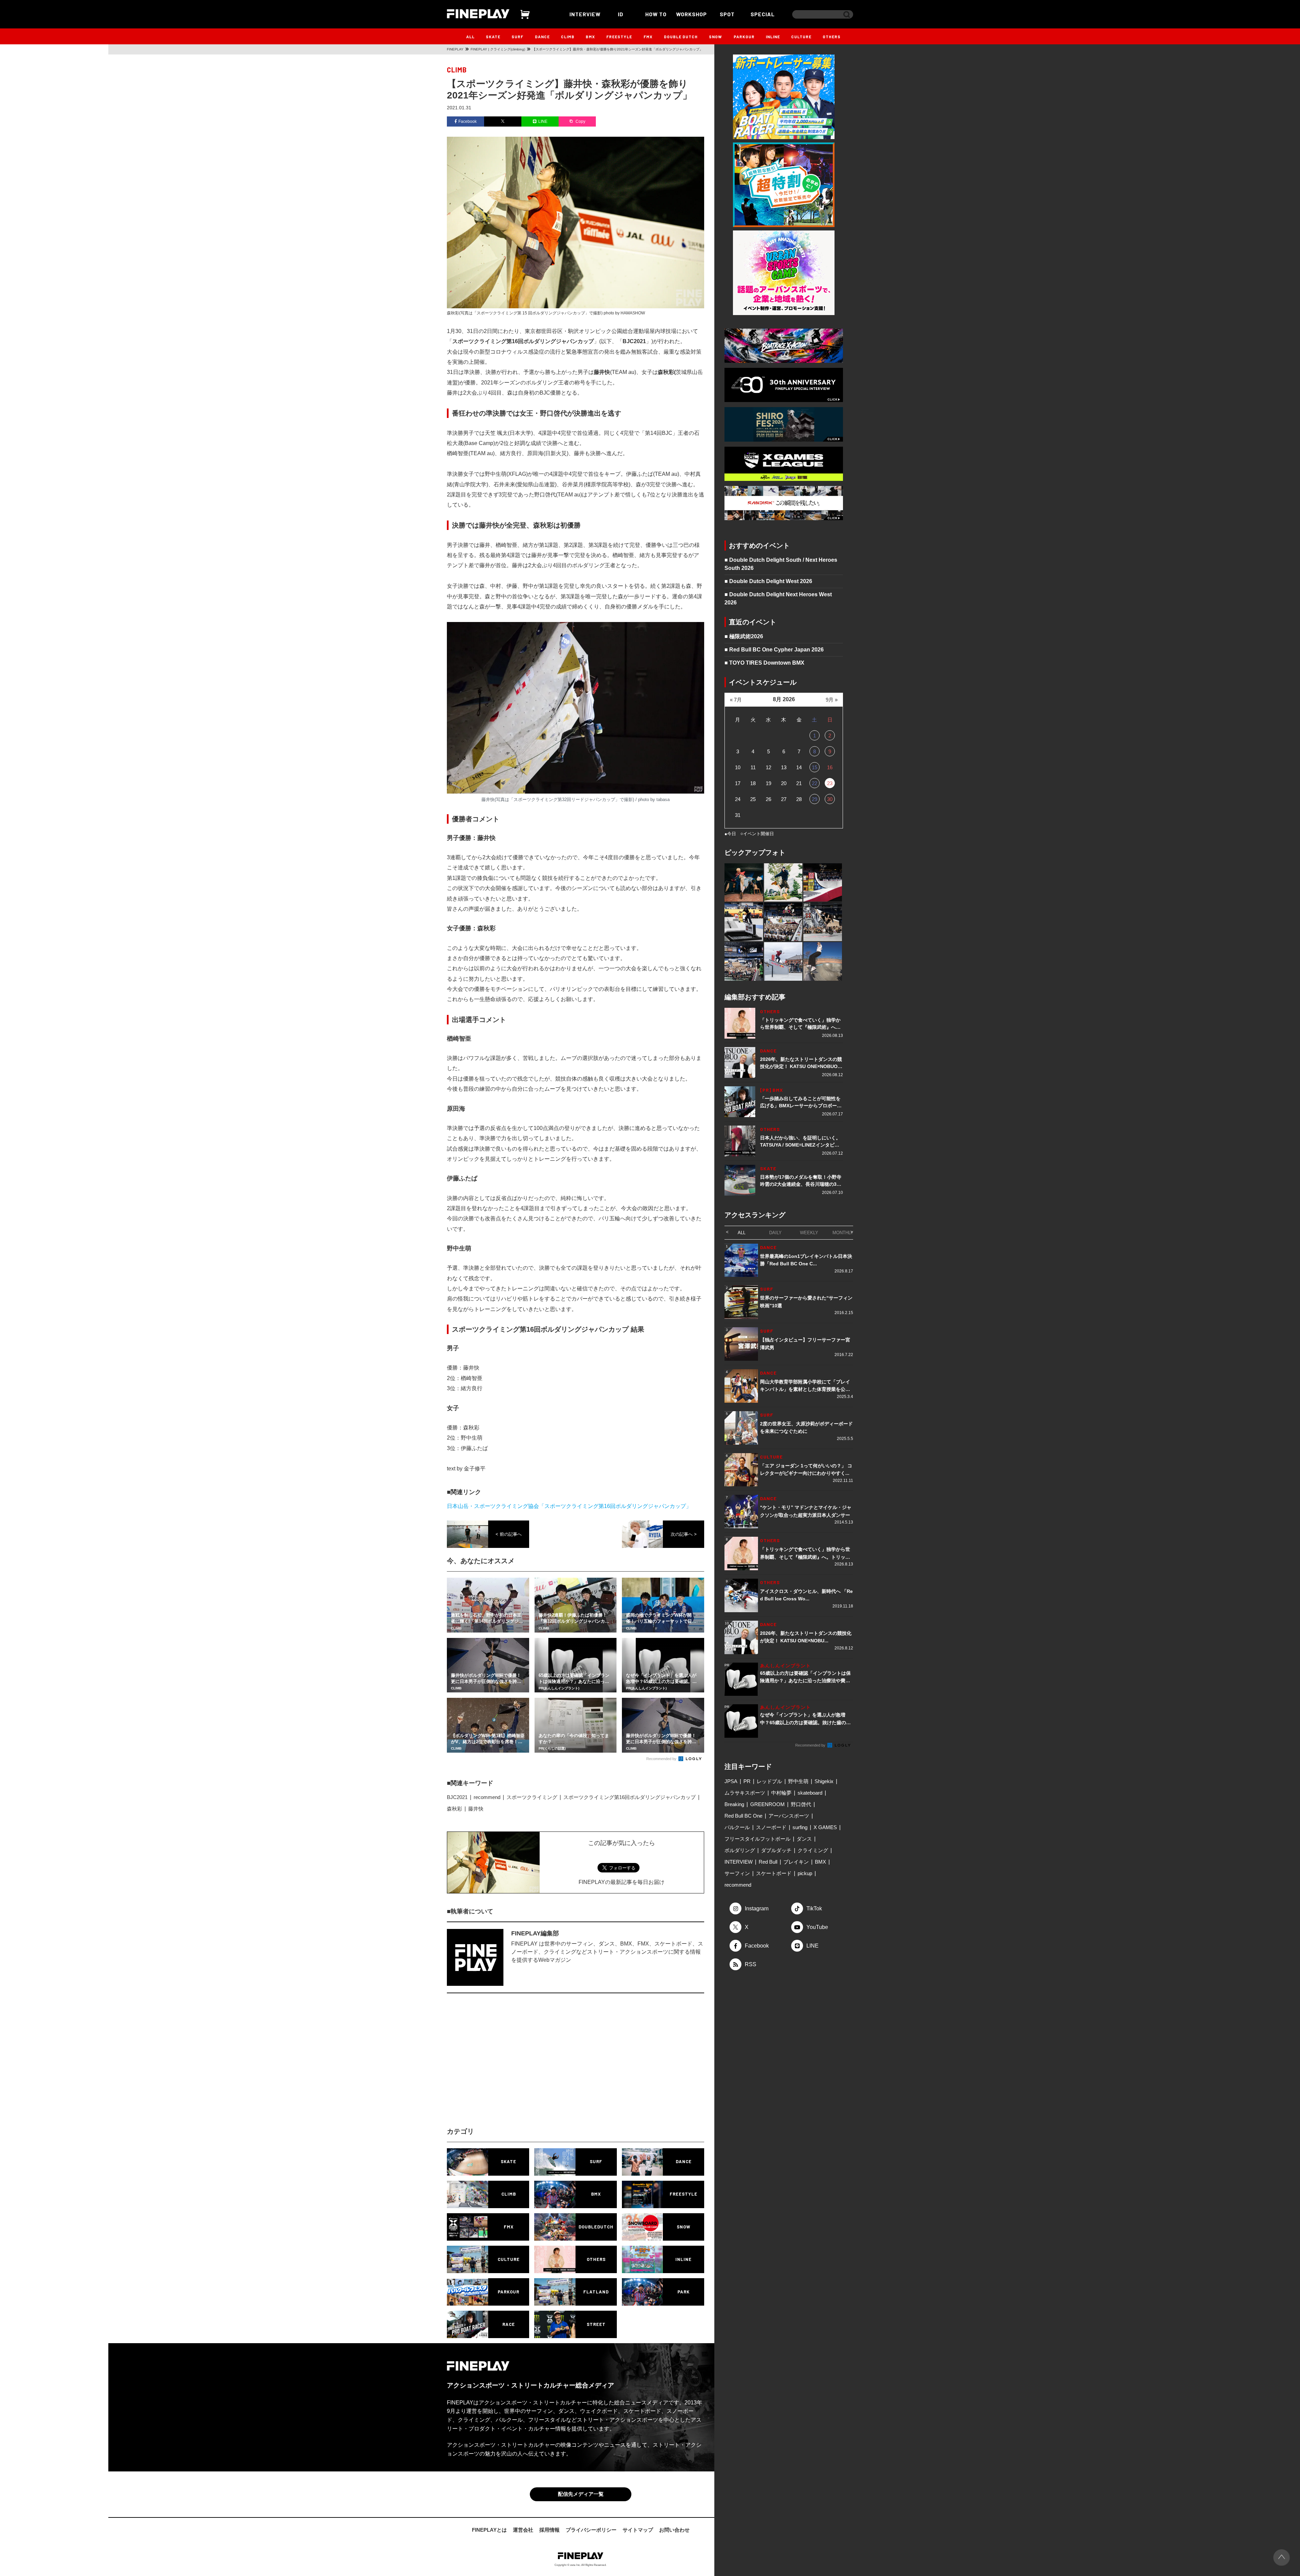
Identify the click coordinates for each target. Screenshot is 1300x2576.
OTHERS (832, 37)
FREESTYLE (619, 37)
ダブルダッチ (776, 1850)
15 (815, 767)
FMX (648, 37)
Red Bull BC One (743, 1816)
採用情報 (549, 2530)
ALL (470, 37)
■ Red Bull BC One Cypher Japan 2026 (774, 650)
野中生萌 (798, 1781)
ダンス (804, 1839)
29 (815, 799)
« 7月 (736, 700)
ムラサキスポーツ (745, 1793)
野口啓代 (801, 1804)
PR (747, 1781)
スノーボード (771, 1827)
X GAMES (825, 1827)
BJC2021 (457, 1797)
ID (621, 14)
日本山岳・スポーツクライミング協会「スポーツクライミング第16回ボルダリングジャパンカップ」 (569, 1506)
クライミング (813, 1850)
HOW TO (656, 14)
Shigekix (824, 1781)
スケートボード (774, 1873)
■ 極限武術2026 (744, 636)
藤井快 (476, 1809)
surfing (800, 1827)
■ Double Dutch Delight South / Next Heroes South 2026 (781, 564)
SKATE (493, 37)
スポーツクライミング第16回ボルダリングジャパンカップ (630, 1797)
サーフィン (737, 1873)
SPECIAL (763, 14)
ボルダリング (740, 1850)
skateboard (810, 1793)
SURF (517, 37)
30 (830, 799)
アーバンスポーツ (789, 1816)
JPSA (731, 1781)
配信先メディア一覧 (581, 2494)
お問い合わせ (674, 2530)
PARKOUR (744, 37)
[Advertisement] (516, 2066)
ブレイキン (796, 1862)
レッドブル (769, 1781)
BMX (590, 37)
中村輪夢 (781, 1793)
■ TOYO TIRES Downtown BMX (764, 663)
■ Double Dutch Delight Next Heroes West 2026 (778, 598)
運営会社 (523, 2530)
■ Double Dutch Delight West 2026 (768, 581)
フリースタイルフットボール (757, 1839)
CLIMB (568, 37)
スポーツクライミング (532, 1797)
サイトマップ (638, 2530)
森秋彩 (454, 1809)
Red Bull (768, 1862)
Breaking (734, 1804)
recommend (487, 1797)
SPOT (727, 14)
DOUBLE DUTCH (681, 37)
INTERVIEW (585, 14)
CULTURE (801, 37)
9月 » (832, 700)
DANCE (542, 37)
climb (457, 70)
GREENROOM (767, 1804)
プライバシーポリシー (591, 2530)
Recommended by (662, 1759)
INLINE (773, 37)
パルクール (737, 1827)
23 (830, 783)
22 (815, 783)
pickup (805, 1873)
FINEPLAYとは (489, 2530)
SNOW (716, 37)
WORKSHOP (691, 14)
